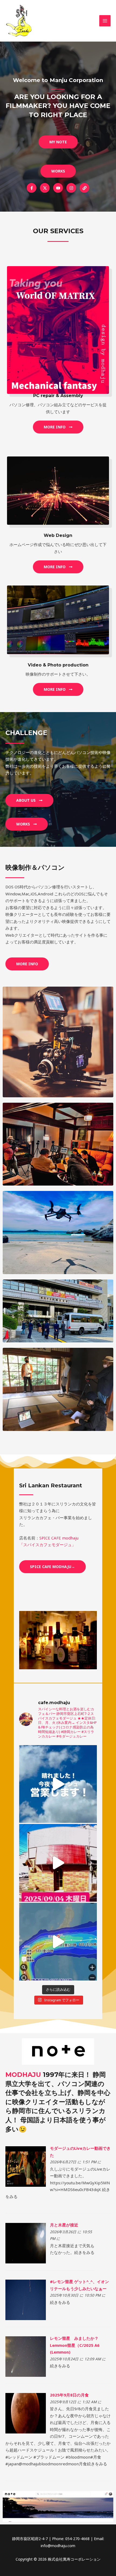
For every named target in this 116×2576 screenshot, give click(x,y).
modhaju (23, 2075)
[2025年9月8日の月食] (26, 2413)
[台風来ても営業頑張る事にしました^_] (58, 1863)
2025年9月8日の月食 (69, 2395)
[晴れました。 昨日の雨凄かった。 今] (58, 1784)
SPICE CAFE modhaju (59, 1538)
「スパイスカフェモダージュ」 (47, 1545)
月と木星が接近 (64, 2225)
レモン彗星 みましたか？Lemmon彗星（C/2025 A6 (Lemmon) (75, 2345)
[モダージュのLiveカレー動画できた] (26, 2166)
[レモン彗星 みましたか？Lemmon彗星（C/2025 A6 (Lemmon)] (26, 2356)
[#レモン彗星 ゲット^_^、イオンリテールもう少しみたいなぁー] (26, 2299)
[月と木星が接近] (26, 2243)
